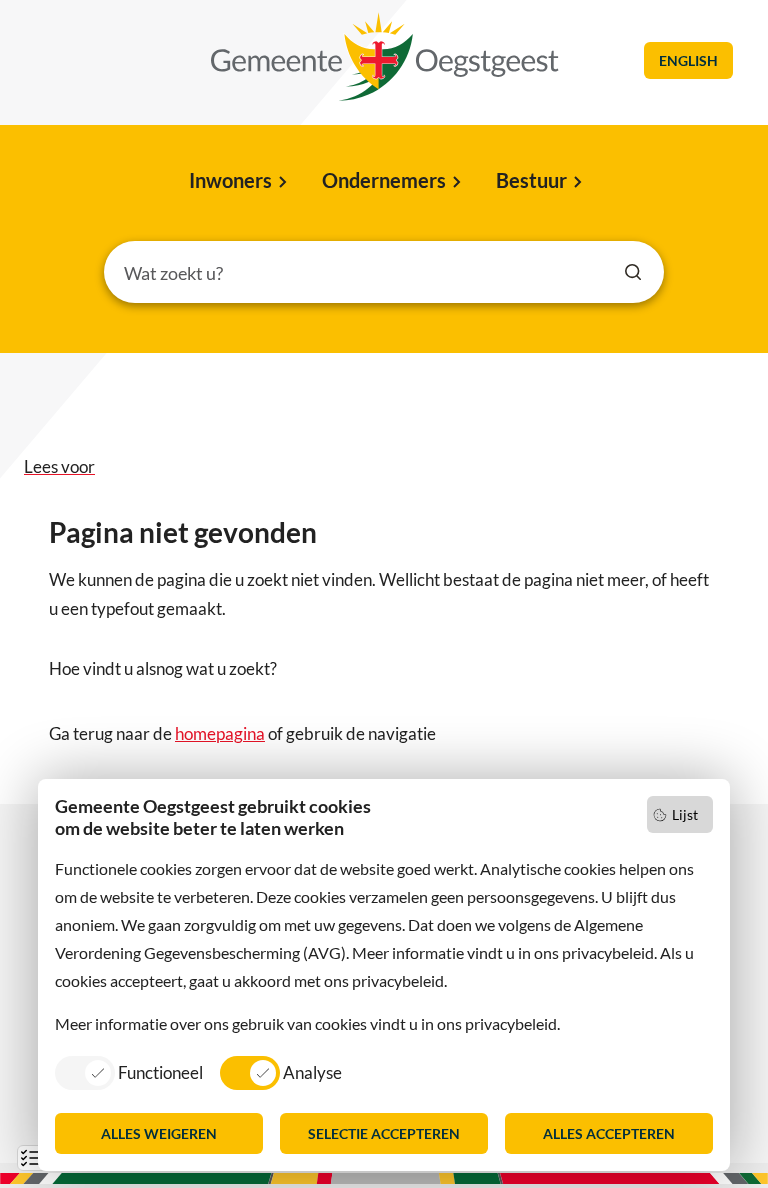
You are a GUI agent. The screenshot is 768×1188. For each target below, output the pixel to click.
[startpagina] (385, 57)
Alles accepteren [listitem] (609, 1133)
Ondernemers (384, 180)
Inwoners (230, 180)
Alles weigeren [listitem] (159, 1133)
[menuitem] (236, 182)
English (688, 60)
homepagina (220, 733)
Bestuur (531, 180)
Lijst (685, 814)
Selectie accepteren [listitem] (384, 1133)
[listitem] (129, 1072)
